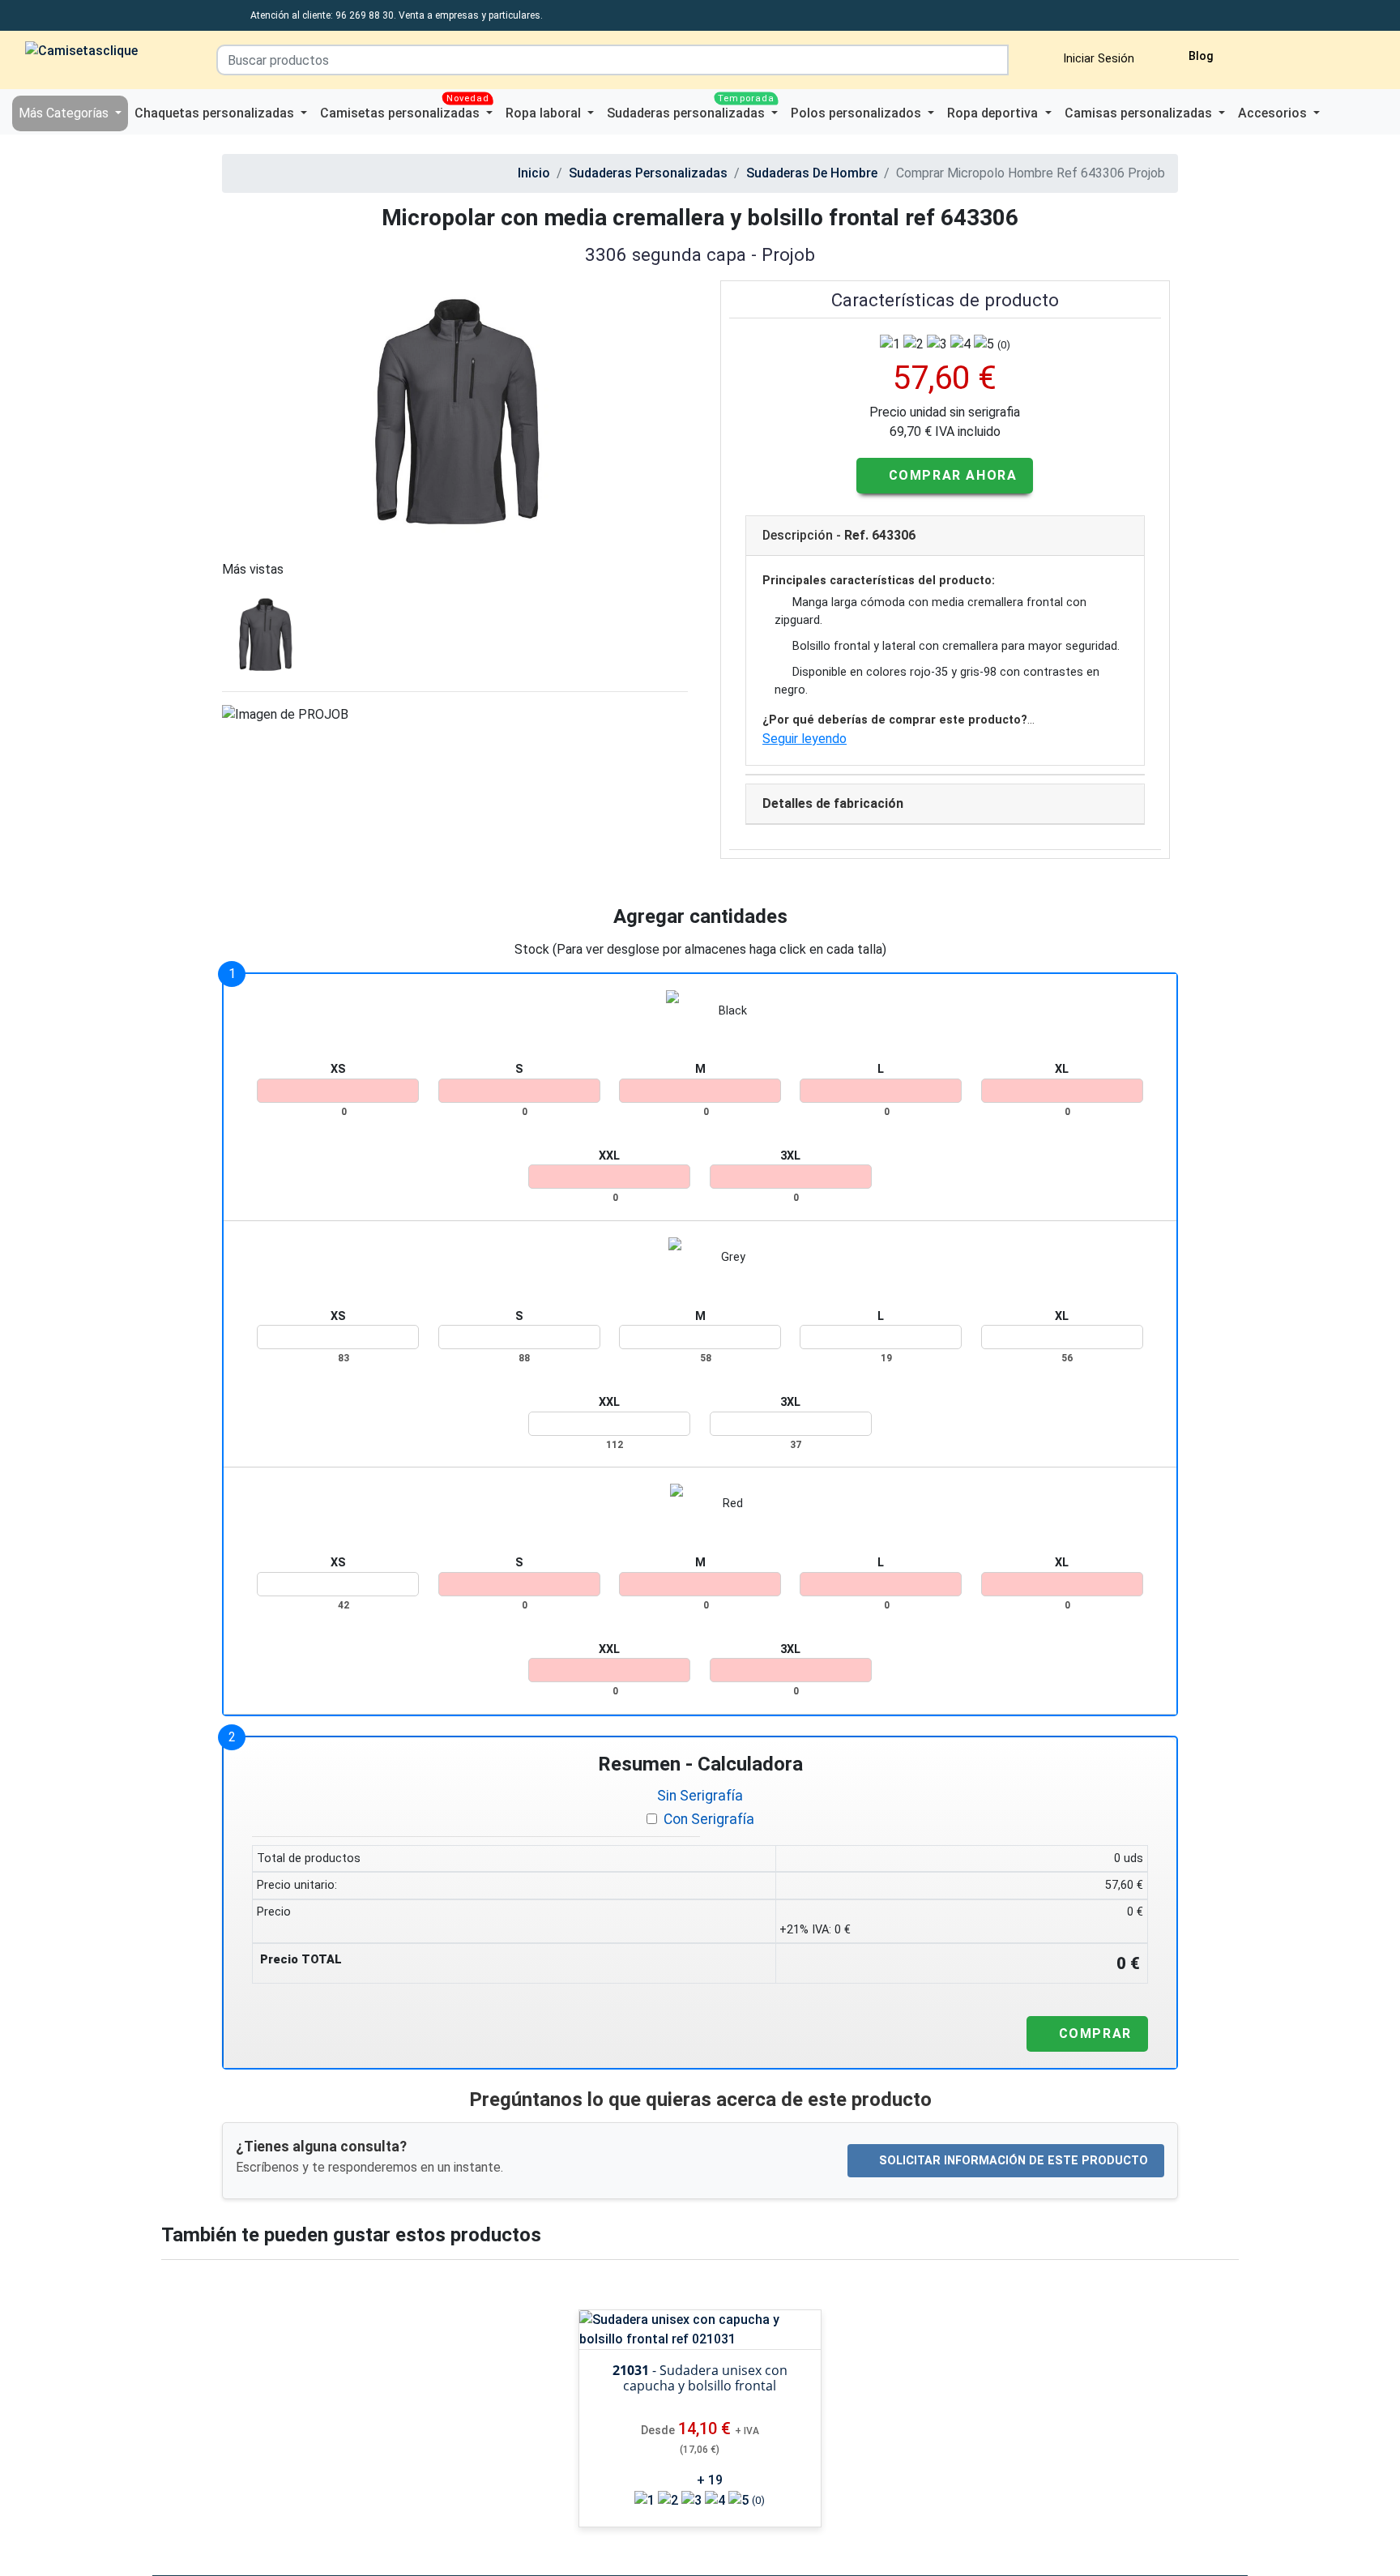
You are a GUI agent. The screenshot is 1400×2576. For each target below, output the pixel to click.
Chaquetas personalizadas (216, 113)
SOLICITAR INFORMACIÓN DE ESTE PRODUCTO (1014, 2161)
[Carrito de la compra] (1299, 54)
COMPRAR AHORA (950, 475)
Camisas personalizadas (1140, 113)
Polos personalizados (858, 113)
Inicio (534, 173)
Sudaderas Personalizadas (648, 173)
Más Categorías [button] (65, 113)
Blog (1199, 56)
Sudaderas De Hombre (812, 173)
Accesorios (1274, 113)
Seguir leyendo (805, 739)
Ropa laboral (545, 113)
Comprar (1093, 2033)
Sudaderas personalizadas (691, 108)
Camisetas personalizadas (405, 108)
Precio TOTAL (301, 1960)
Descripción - (839, 535)
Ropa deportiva (994, 113)
